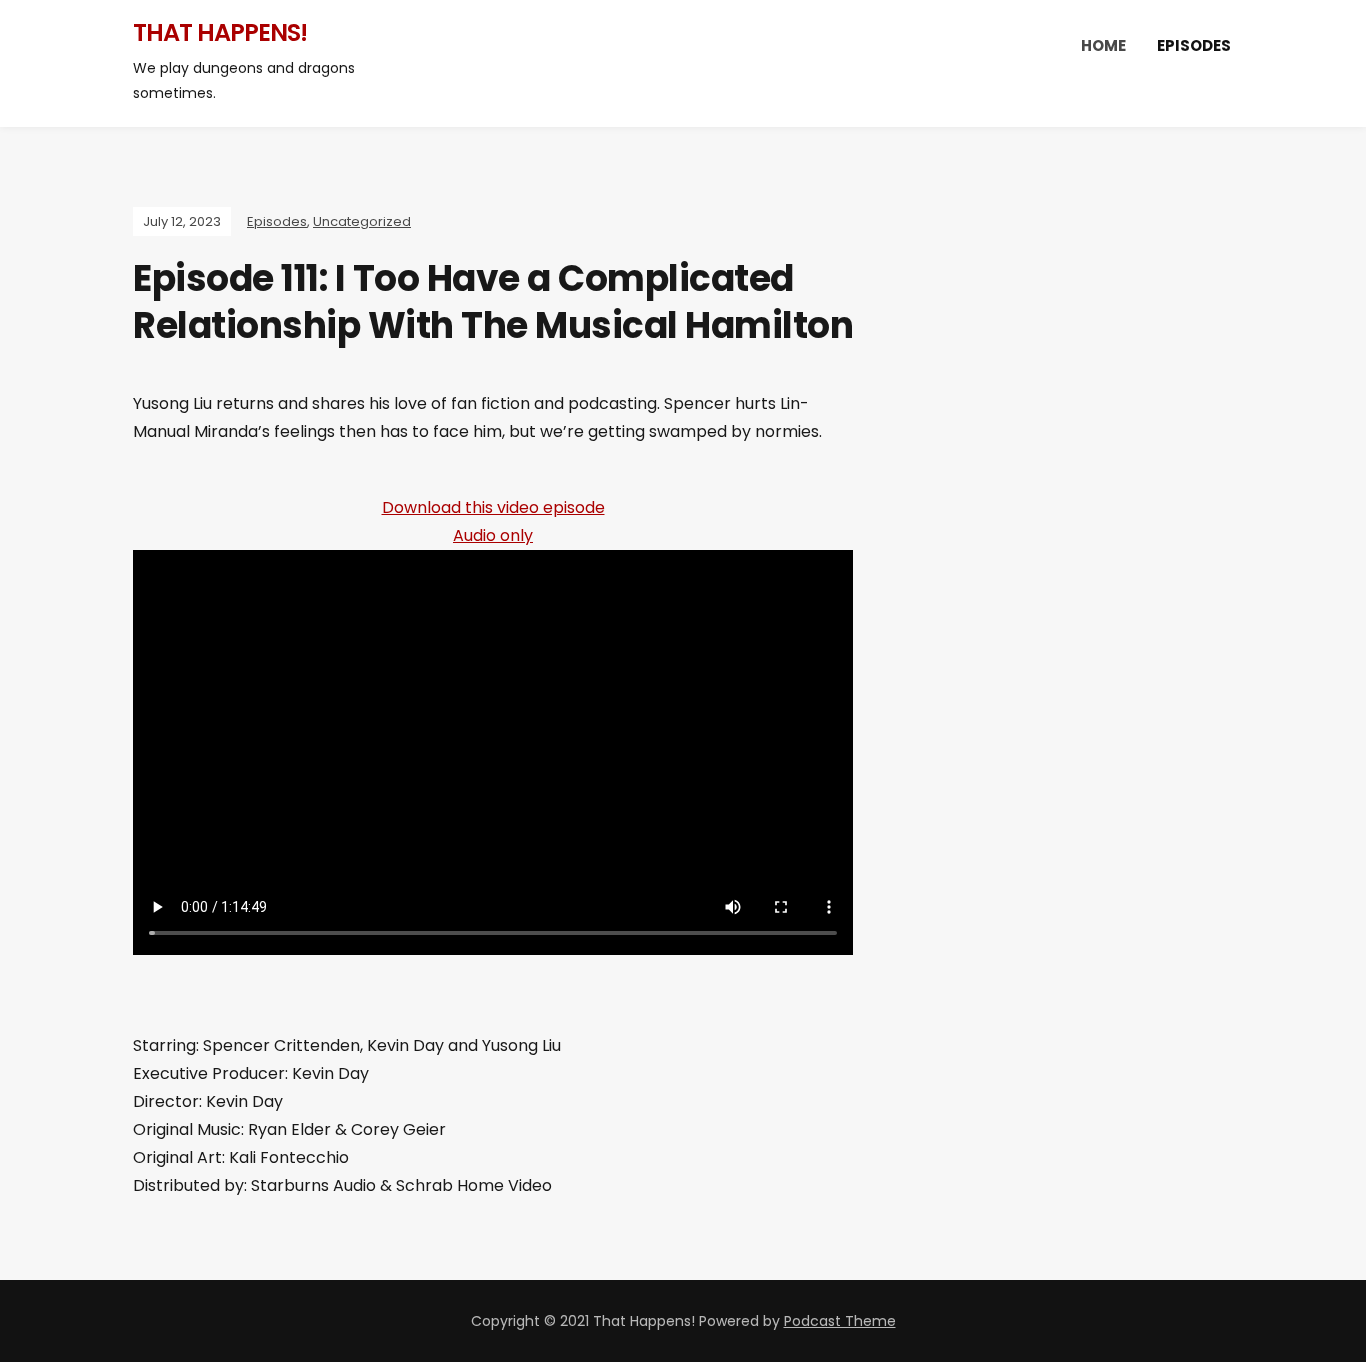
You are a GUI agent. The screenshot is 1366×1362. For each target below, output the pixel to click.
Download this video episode (493, 507)
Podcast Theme (840, 1321)
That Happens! (220, 32)
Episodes (1194, 45)
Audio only (493, 535)
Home (1103, 45)
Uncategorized (362, 221)
